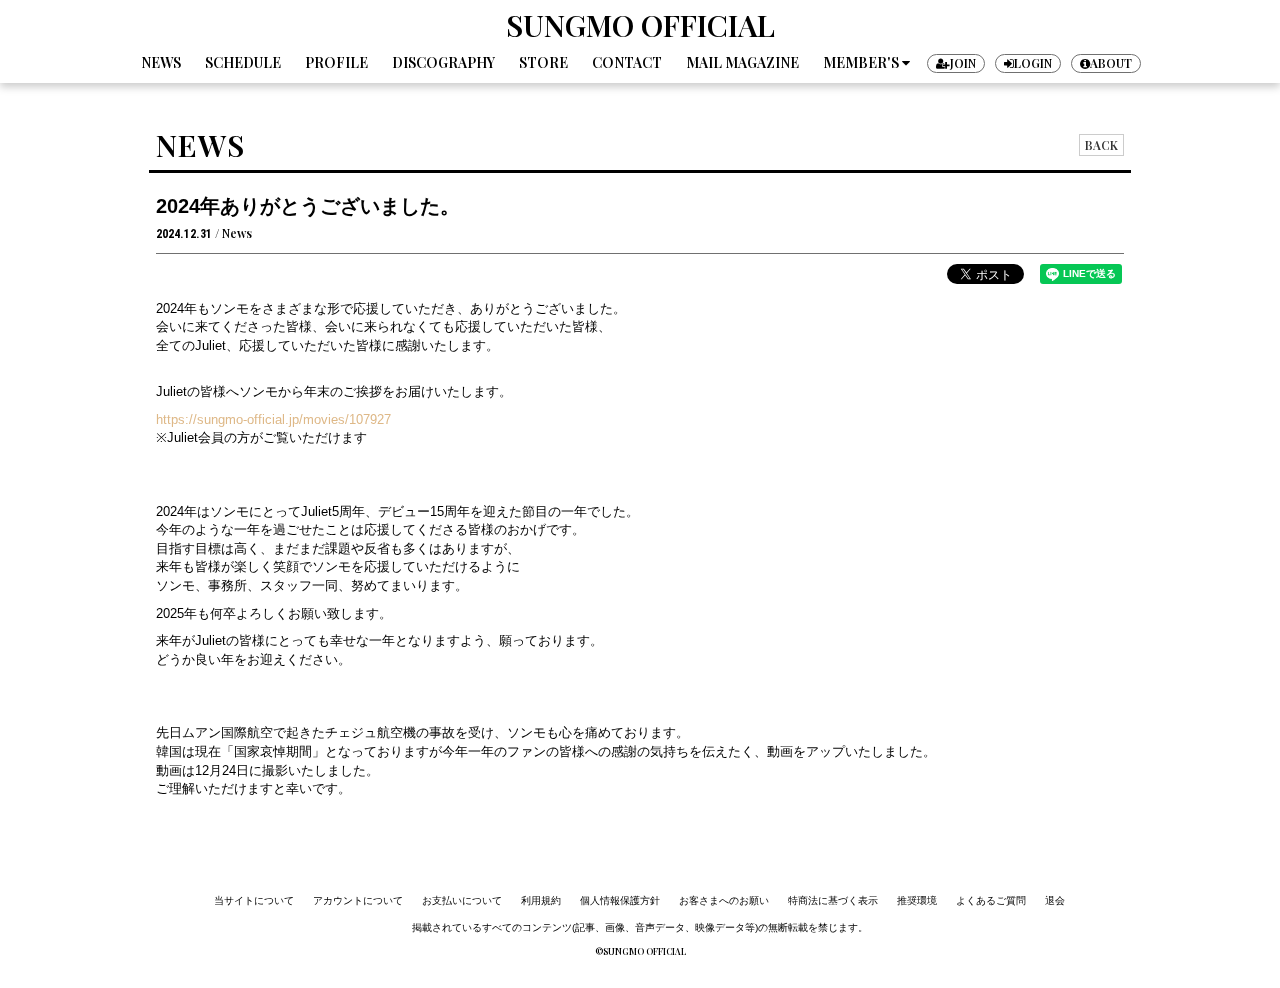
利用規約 (541, 900)
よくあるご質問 (991, 900)
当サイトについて (254, 900)
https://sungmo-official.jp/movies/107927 (273, 419)
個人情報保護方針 (620, 900)
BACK (1101, 145)
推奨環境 (917, 900)
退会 (1055, 900)
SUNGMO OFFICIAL (640, 25)
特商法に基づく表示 (833, 900)
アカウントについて (358, 900)
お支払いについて (462, 900)
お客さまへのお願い (724, 900)
